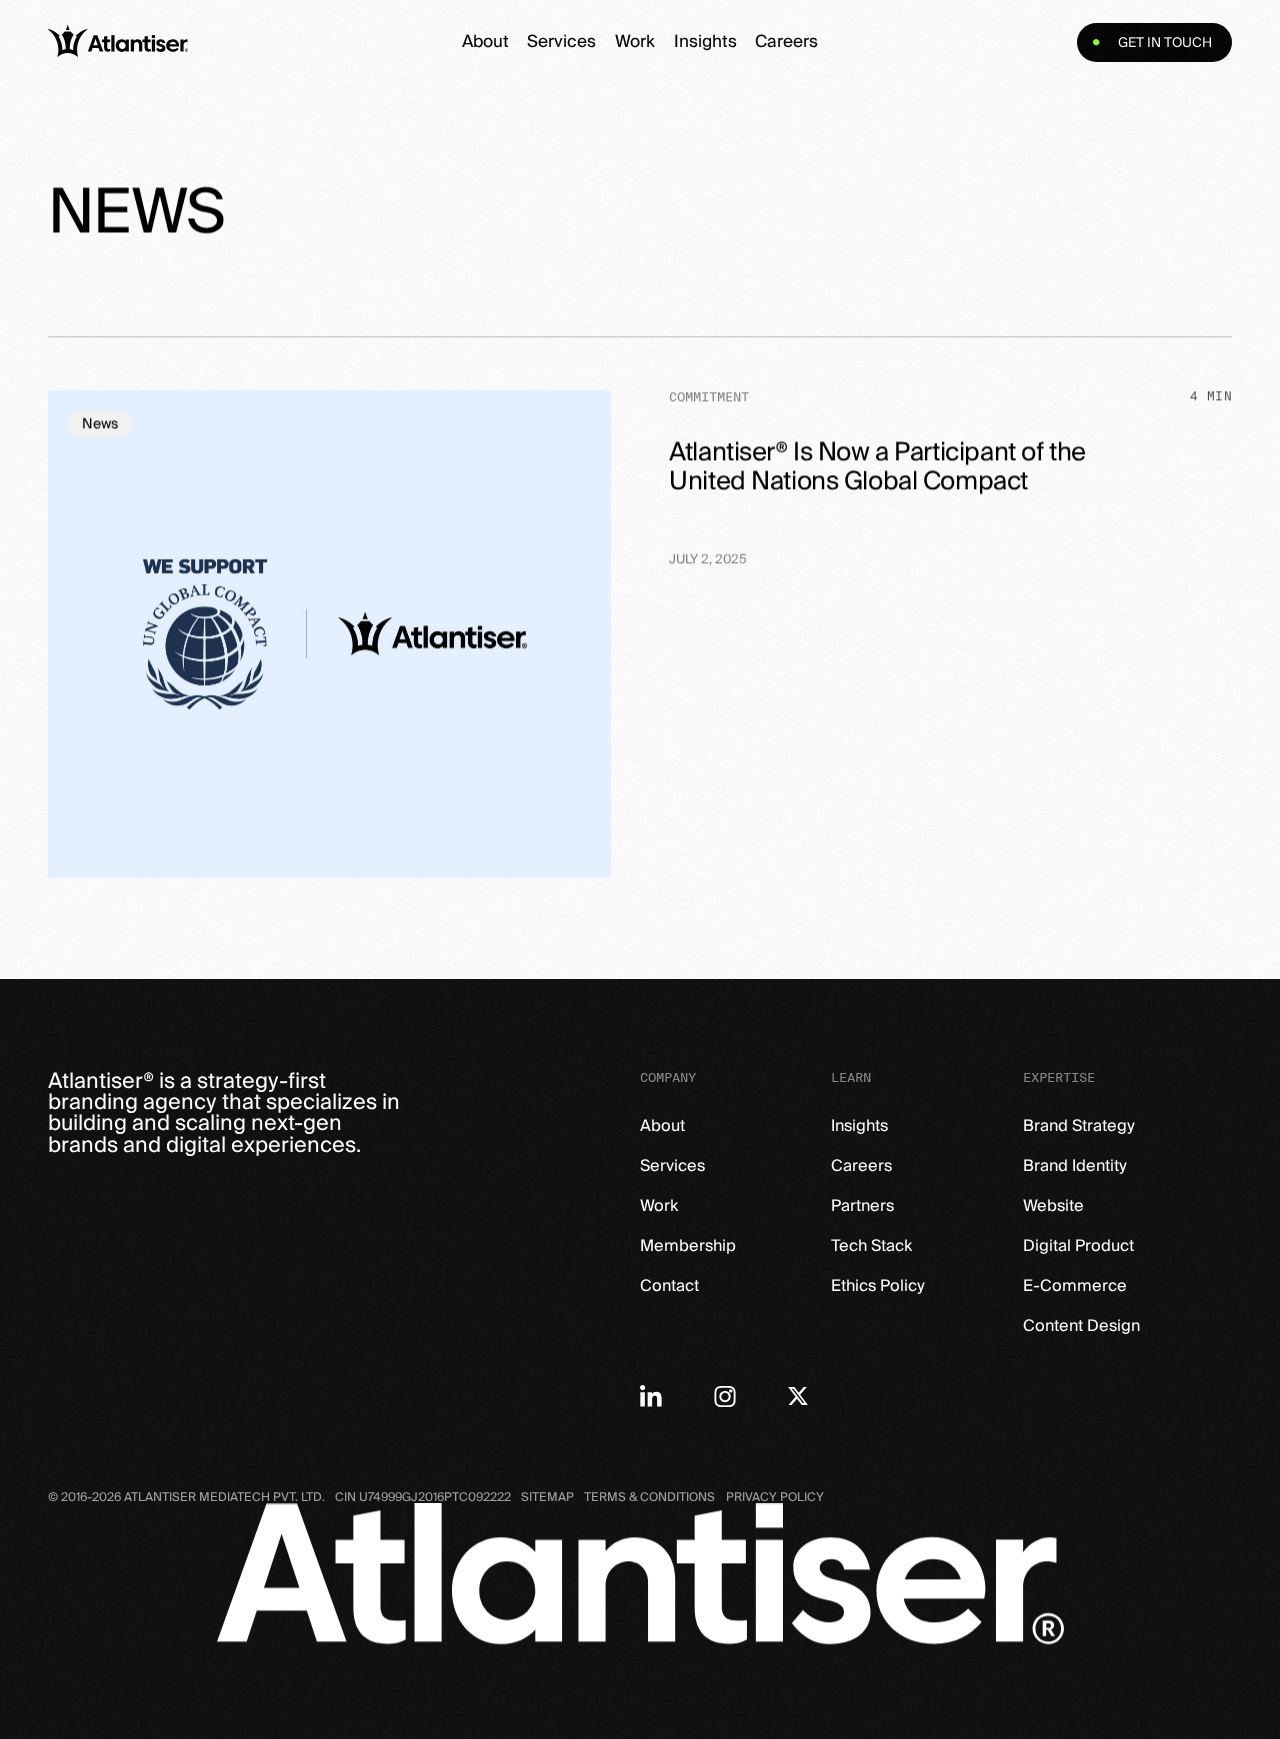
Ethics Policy (878, 1286)
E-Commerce (1075, 1286)
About (485, 42)
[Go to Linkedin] (651, 1396)
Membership (688, 1246)
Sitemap (547, 1497)
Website (1053, 1206)
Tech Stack (871, 1246)
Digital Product (1078, 1246)
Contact (669, 1286)
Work (635, 42)
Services (561, 42)
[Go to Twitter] (798, 1396)
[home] (196, 43)
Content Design (1081, 1326)
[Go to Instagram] (725, 1396)
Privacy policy (775, 1497)
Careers (786, 42)
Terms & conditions (649, 1497)
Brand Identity (1075, 1166)
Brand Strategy (1079, 1126)
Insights (705, 42)
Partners (862, 1206)
